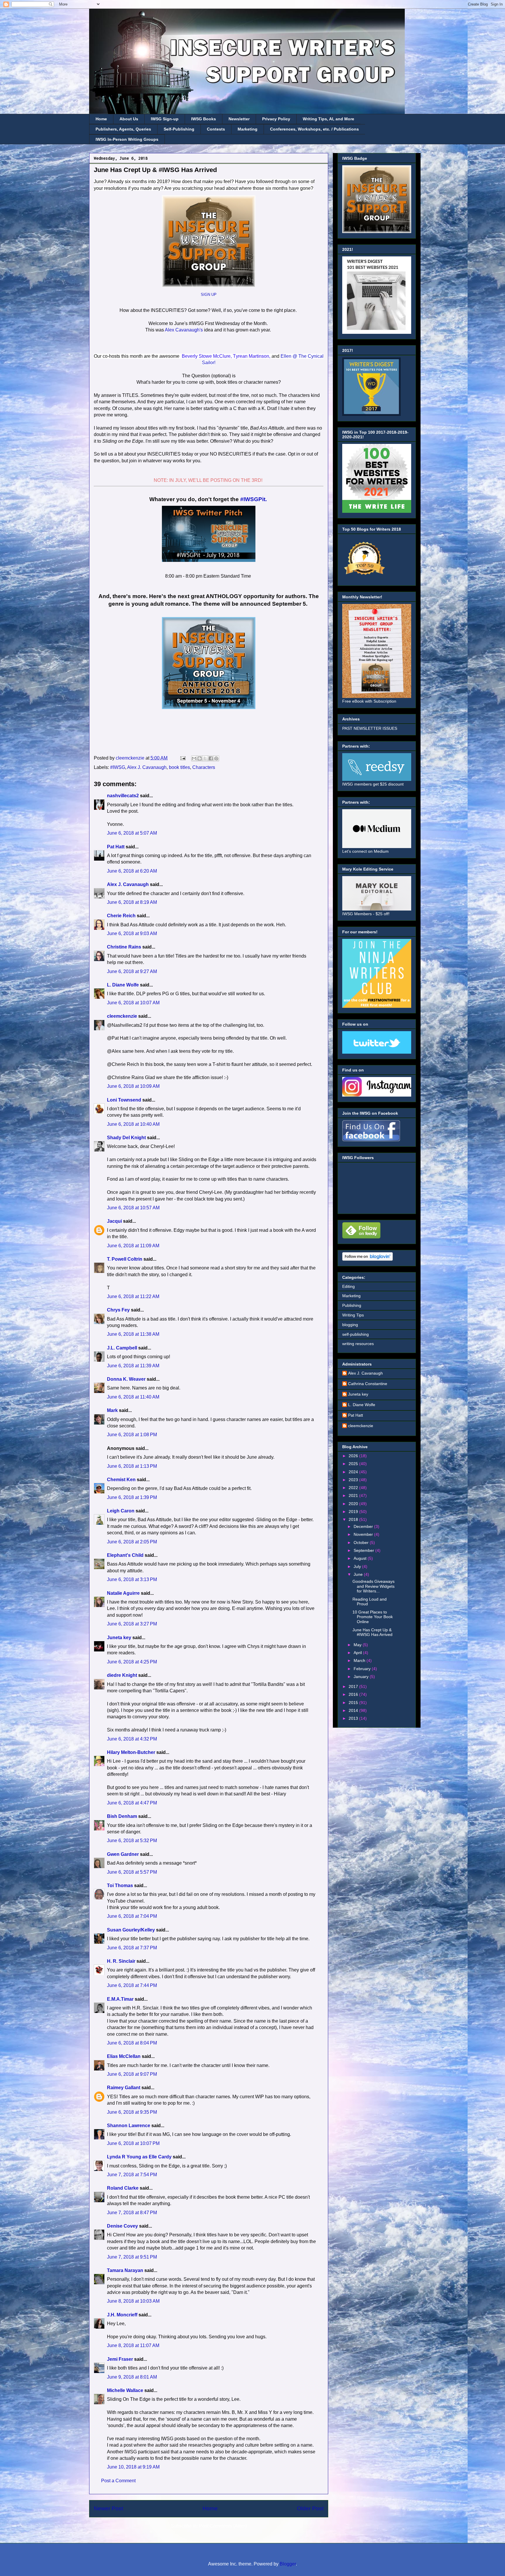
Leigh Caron (121, 1511)
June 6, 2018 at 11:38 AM (133, 1334)
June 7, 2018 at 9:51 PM (132, 2257)
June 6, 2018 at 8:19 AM (132, 902)
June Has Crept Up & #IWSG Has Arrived (372, 1632)
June (359, 1574)
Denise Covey (123, 2226)
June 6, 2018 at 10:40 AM (133, 1124)
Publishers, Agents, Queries (123, 129)
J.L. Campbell (122, 1348)
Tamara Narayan (125, 2270)
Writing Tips (353, 1315)
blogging (350, 1325)
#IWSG (118, 767)
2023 (354, 1480)
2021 (354, 1495)
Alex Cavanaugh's (184, 330)
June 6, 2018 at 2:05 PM (132, 1542)
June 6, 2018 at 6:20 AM (132, 871)
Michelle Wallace (125, 2390)
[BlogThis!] (200, 758)
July (358, 1566)
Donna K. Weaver (126, 1379)
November (364, 1534)
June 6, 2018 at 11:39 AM (133, 1366)
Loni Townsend (124, 1100)
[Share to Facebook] (211, 758)
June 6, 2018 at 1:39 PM (132, 1497)
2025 (354, 1464)
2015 (354, 1703)
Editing (349, 1286)
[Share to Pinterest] (216, 758)
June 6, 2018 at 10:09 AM (133, 1086)
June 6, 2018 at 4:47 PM (132, 1803)
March (360, 1660)
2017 (354, 1686)
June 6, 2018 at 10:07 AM (133, 1003)
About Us (129, 119)
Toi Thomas (120, 1885)
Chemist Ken (121, 1480)
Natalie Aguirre (123, 1593)
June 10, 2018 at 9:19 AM (133, 2467)
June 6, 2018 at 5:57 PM (132, 1872)
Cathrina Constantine (368, 1384)
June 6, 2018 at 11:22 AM (133, 1296)
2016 (354, 1694)
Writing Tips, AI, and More (328, 119)
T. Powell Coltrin (125, 1259)
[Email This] (194, 758)
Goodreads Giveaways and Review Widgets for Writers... (373, 1586)
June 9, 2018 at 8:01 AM (132, 2377)
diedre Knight (122, 1675)
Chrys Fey (118, 1310)
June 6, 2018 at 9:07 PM (132, 2074)
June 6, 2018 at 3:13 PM (132, 1579)
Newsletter (239, 119)
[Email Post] (182, 758)
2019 (354, 1512)
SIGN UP (209, 295)
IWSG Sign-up (165, 119)
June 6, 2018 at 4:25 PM (132, 1662)
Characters (204, 767)
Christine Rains (124, 947)
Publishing (352, 1305)
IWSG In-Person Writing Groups (127, 139)
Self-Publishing (179, 129)
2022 (354, 1488)
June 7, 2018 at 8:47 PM (132, 2213)
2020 (354, 1504)
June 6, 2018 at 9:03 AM (132, 933)
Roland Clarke (123, 2188)
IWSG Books (204, 119)
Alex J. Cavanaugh (147, 767)
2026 (354, 1456)
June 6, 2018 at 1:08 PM (132, 1435)
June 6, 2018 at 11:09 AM (133, 1246)
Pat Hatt (116, 847)
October (362, 1543)
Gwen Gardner (123, 1854)
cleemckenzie (122, 1016)
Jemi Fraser (120, 2359)
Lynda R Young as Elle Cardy (139, 2157)
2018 (354, 1519)
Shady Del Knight (126, 1138)
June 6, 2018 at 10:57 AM (133, 1208)
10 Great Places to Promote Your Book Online (373, 1617)
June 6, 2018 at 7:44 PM (132, 1985)
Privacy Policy (276, 119)
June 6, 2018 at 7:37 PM (132, 1948)
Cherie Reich (121, 916)
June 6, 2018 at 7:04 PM (132, 1916)
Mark (112, 1410)
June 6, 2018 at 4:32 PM (132, 1739)
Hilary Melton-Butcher (131, 1752)
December (364, 1526)
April (358, 1653)
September (364, 1550)
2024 (354, 1472)
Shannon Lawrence (129, 2126)
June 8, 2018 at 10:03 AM (133, 2301)
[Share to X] (205, 758)
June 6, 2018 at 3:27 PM (132, 1624)
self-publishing (356, 1334)
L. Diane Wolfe (123, 985)
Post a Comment (118, 2481)
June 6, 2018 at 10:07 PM (133, 2143)
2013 (354, 1718)
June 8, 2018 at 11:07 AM (133, 2345)
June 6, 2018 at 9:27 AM (132, 971)
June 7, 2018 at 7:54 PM (132, 2175)
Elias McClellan (124, 2056)
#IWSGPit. (254, 499)
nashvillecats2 (123, 796)
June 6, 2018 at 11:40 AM (133, 1397)
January (362, 1677)
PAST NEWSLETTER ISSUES (370, 728)
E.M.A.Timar (120, 1999)
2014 (354, 1710)
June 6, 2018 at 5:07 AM (132, 833)
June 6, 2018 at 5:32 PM (132, 1841)
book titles (179, 767)
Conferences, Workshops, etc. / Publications (314, 129)
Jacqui (114, 1221)
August (361, 1558)
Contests (216, 129)
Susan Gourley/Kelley (131, 1930)
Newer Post (108, 2508)
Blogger (288, 2564)
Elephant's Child (125, 1555)
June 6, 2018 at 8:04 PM (132, 2043)
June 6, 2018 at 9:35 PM (132, 2112)
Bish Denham (122, 1816)
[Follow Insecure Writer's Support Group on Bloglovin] (367, 1259)
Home (101, 119)
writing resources (358, 1344)
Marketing (248, 129)
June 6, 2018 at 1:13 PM (132, 1466)
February (363, 1669)
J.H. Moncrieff (122, 2315)
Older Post (310, 2508)
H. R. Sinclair (121, 1961)
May (358, 1645)
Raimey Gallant (124, 2088)
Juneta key (119, 1638)
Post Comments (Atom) (223, 2526)
